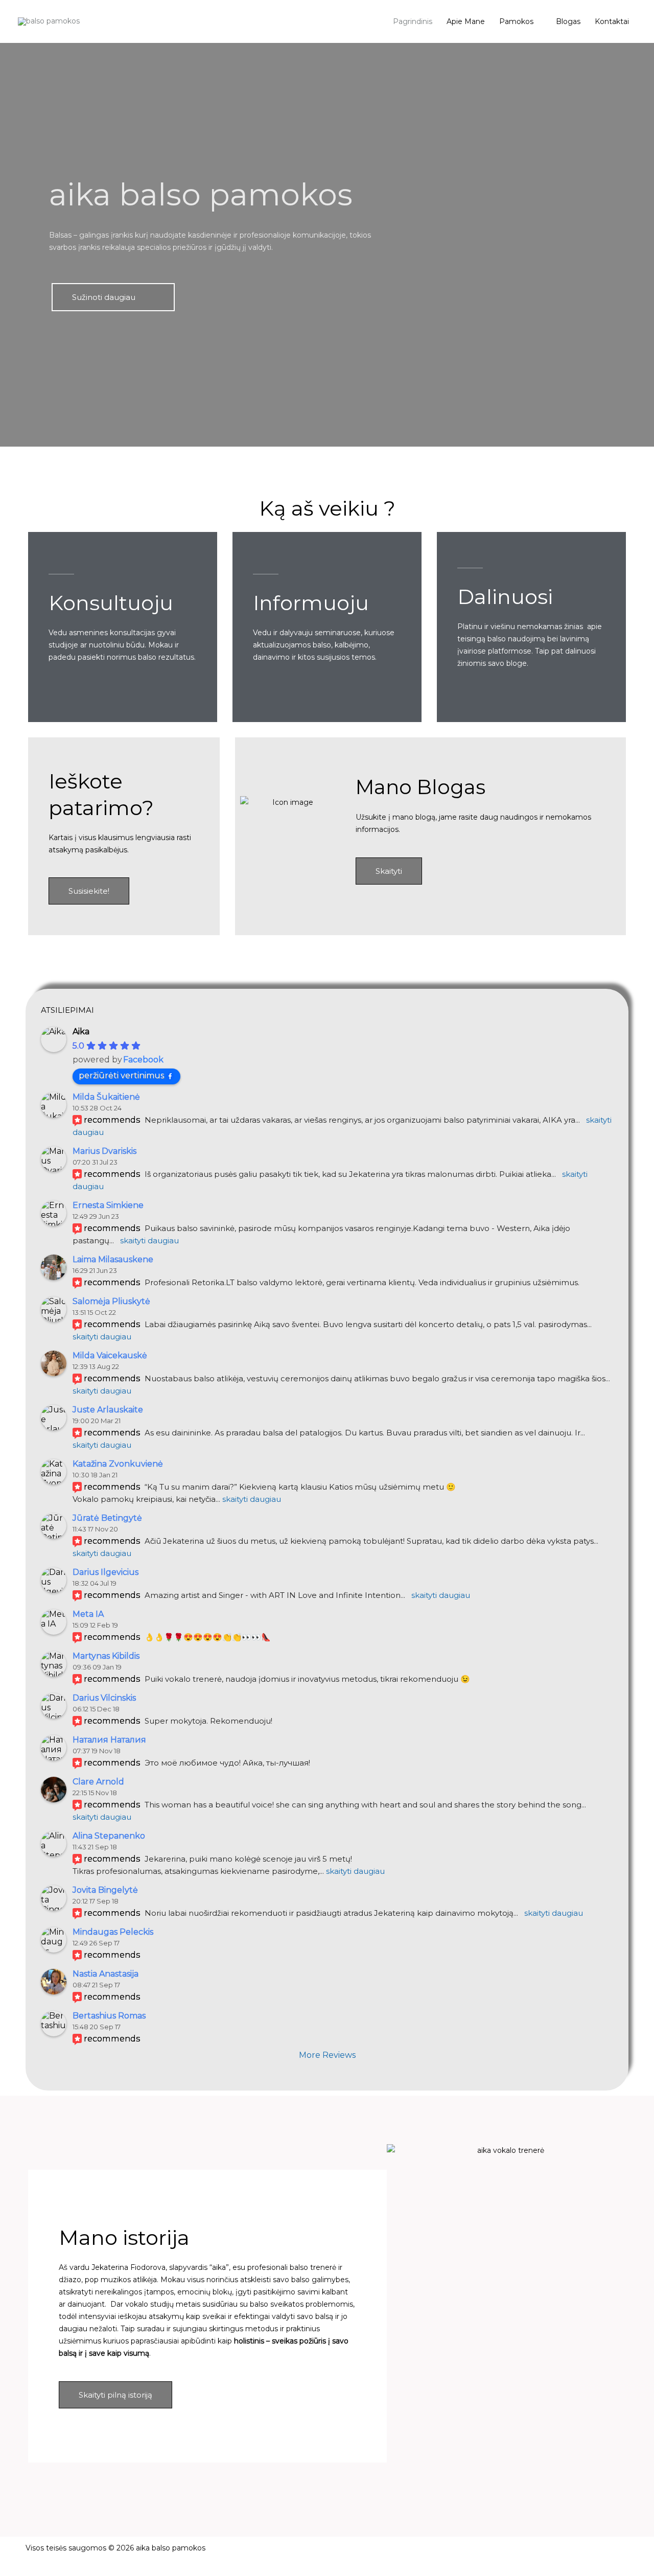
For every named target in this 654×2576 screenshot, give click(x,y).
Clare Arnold (98, 1782)
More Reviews (327, 2055)
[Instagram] (587, 2555)
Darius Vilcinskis (104, 1698)
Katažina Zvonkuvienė (118, 1464)
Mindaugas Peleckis (113, 1932)
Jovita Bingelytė (105, 1890)
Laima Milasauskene (113, 1259)
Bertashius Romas (109, 2016)
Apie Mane (466, 21)
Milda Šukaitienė (106, 1097)
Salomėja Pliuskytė (111, 1301)
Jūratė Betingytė (107, 1518)
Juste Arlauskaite (108, 1410)
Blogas (568, 21)
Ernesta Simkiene (108, 1205)
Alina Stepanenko (109, 1836)
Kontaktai (612, 21)
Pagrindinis (413, 21)
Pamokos (516, 21)
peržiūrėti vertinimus (121, 1075)
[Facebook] (527, 2555)
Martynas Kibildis (106, 1656)
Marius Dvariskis (104, 1151)
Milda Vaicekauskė (110, 1355)
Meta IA (88, 1614)
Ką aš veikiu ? (327, 508)
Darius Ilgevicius (106, 1572)
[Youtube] (557, 2555)
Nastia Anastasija (106, 1974)
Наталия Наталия (109, 1740)
